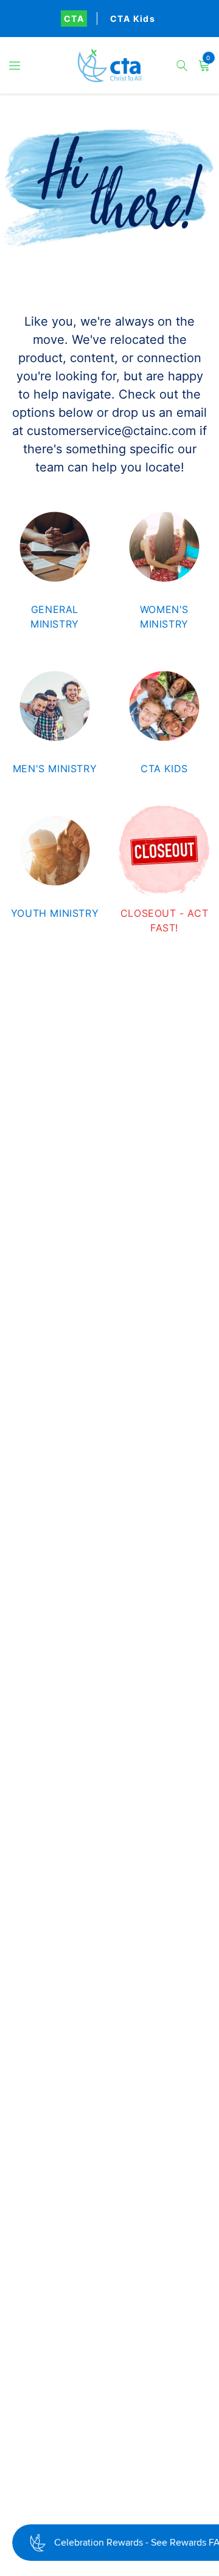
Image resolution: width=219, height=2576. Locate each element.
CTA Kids (133, 19)
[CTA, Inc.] (109, 66)
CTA (74, 19)
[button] (15, 66)
